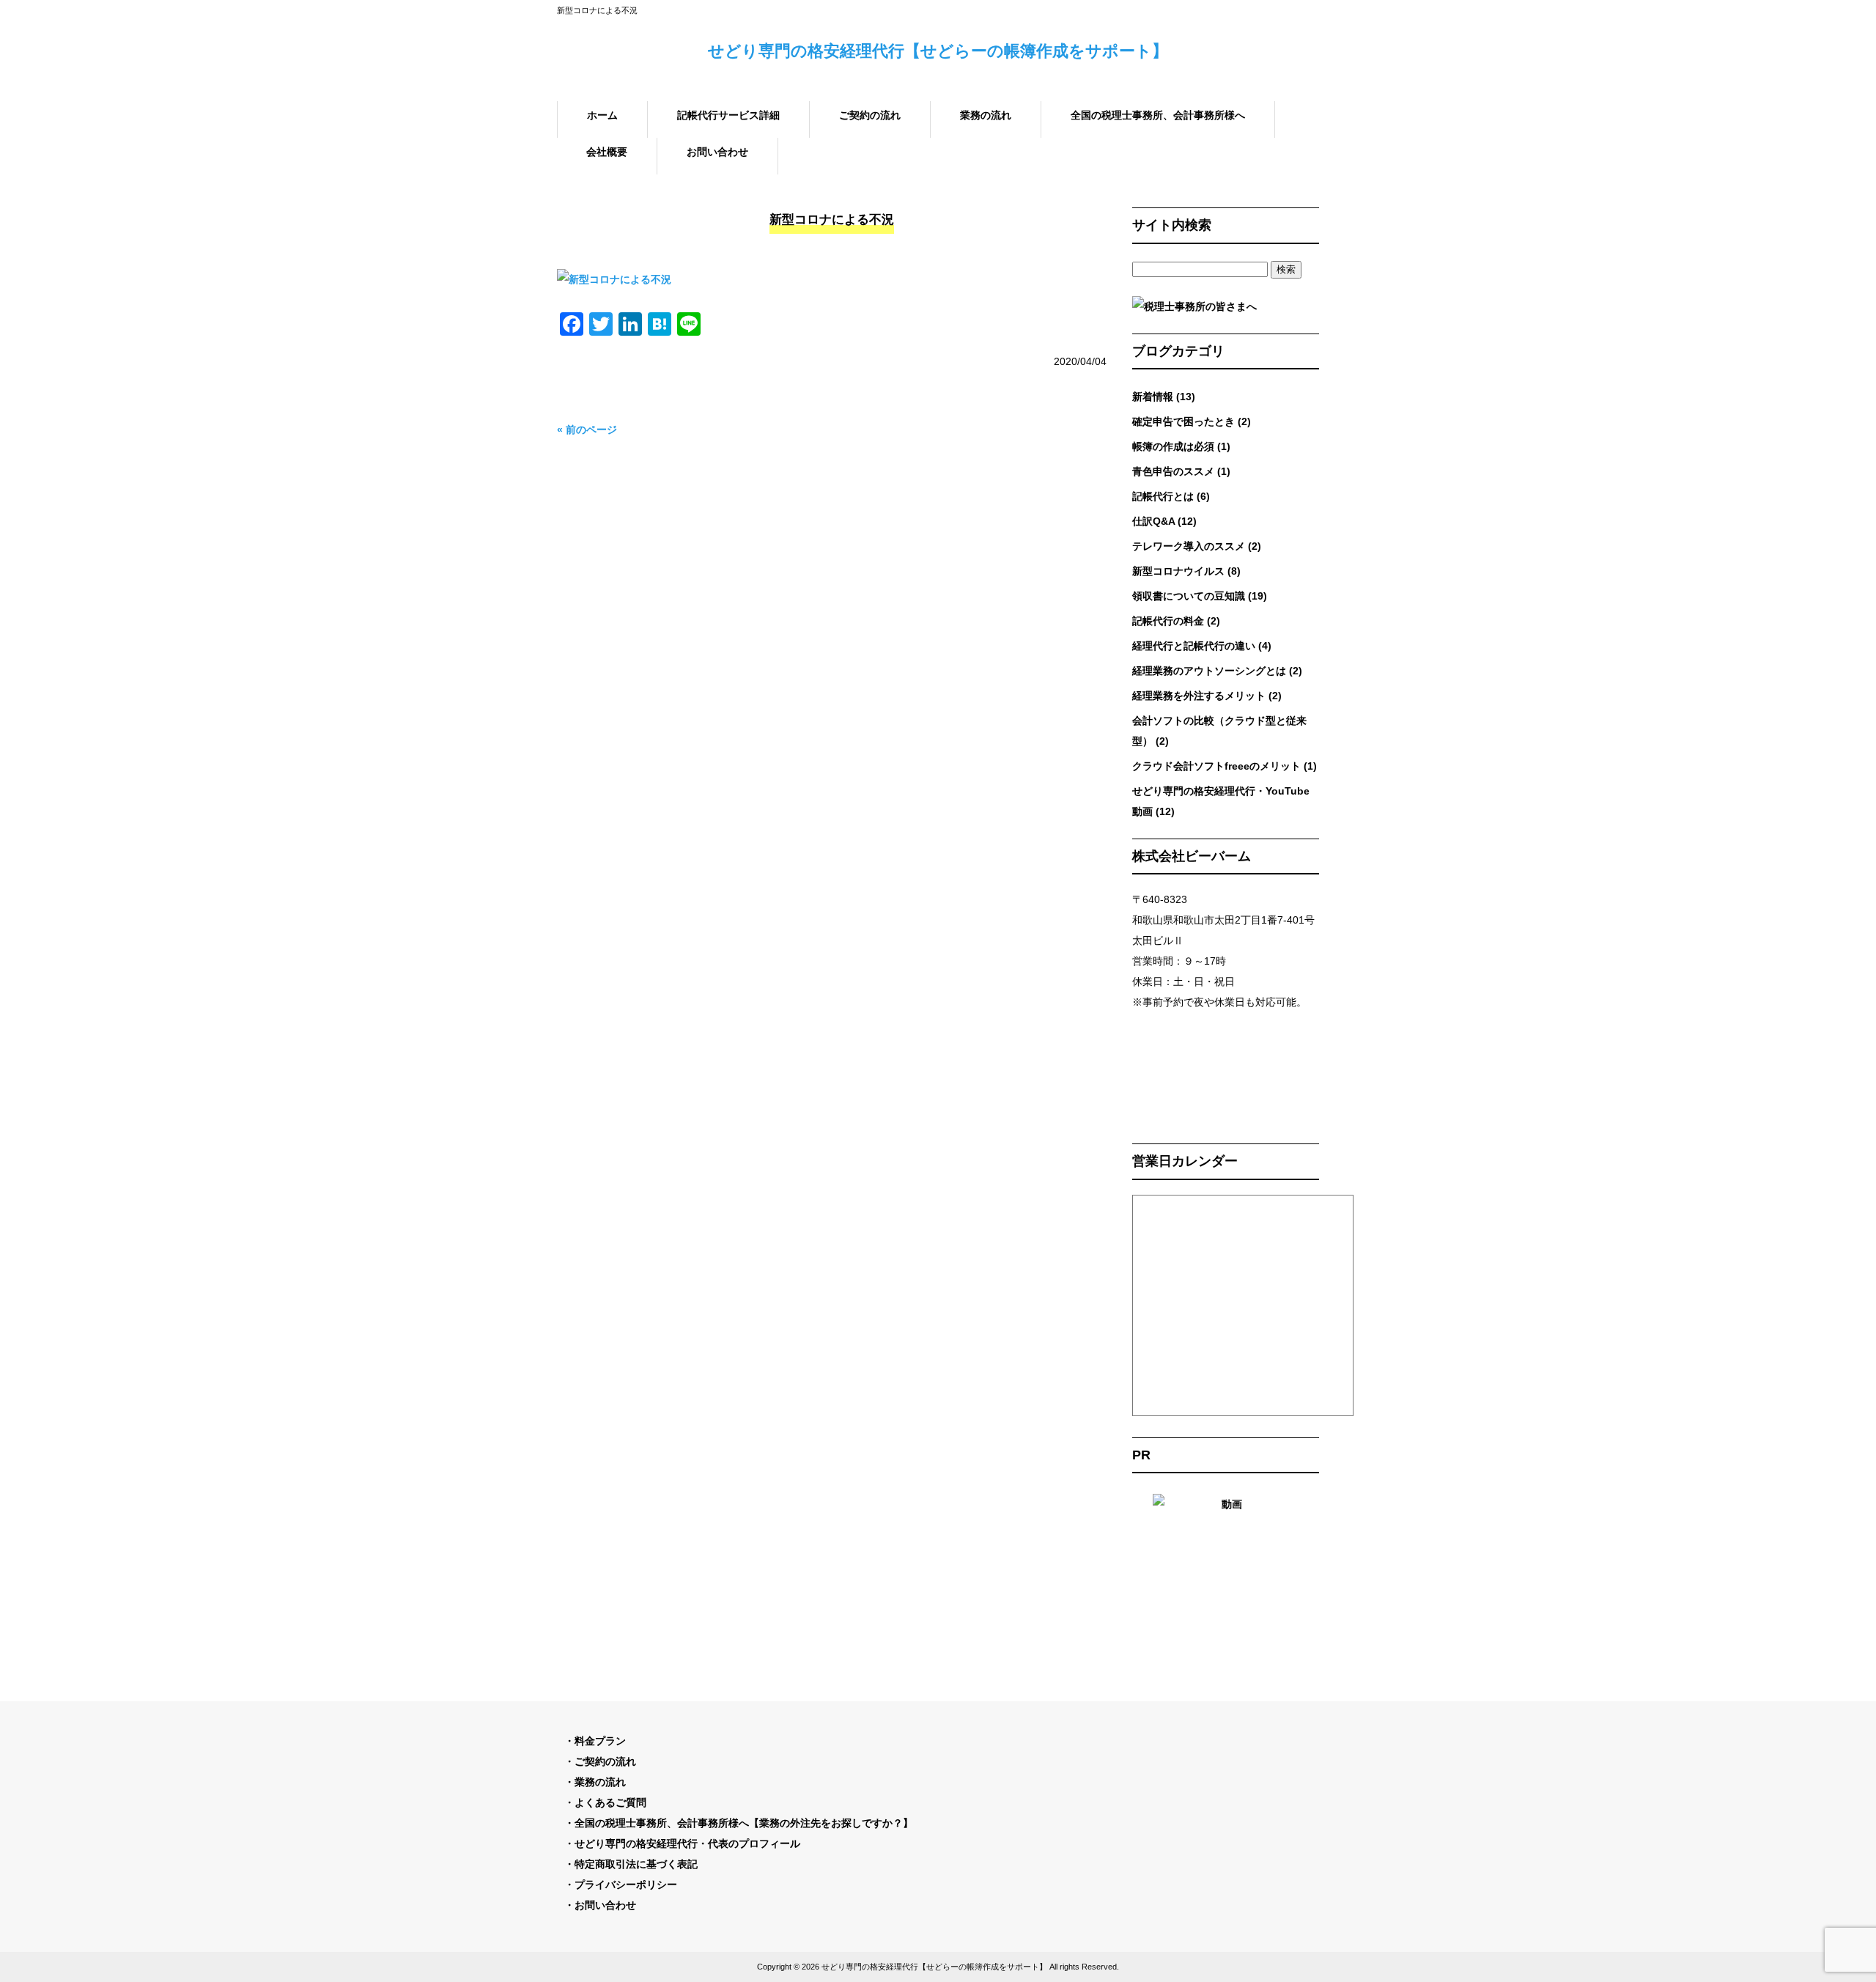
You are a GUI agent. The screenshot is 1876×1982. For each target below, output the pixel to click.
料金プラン (600, 1741)
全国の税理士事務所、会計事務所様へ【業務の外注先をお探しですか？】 (744, 1823)
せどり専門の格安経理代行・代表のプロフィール (687, 1843)
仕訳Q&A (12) (1164, 521)
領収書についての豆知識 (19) (1200, 596)
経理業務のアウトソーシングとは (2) (1217, 671)
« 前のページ (587, 430)
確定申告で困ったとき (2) (1192, 421)
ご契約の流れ (605, 1761)
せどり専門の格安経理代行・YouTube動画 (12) (1221, 801)
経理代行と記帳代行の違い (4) (1202, 646)
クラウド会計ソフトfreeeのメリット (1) (1225, 766)
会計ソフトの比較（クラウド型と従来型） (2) (1219, 731)
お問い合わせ (605, 1905)
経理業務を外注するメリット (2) (1207, 696)
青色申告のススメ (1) (1181, 471)
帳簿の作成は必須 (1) (1181, 446)
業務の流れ (600, 1782)
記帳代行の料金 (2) (1176, 621)
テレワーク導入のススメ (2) (1197, 546)
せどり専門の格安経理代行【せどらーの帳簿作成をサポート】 (938, 51)
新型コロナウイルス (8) (1186, 571)
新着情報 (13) (1164, 397)
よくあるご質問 (610, 1802)
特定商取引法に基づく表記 (636, 1864)
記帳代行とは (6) (1171, 496)
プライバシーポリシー (626, 1885)
